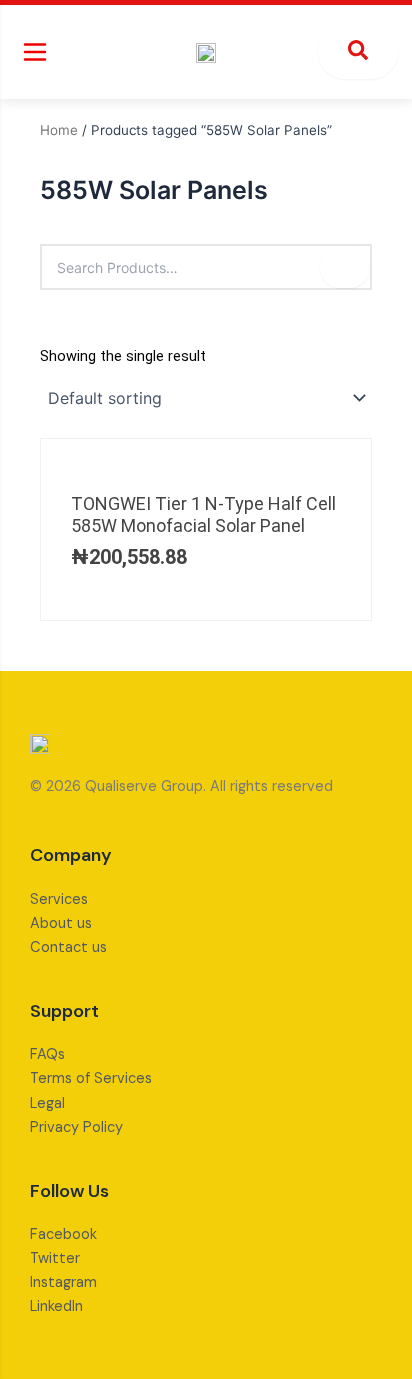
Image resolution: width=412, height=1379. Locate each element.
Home (59, 130)
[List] (77, 322)
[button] (35, 52)
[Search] (345, 267)
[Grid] (46, 322)
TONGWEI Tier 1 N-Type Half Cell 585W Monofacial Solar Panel (203, 514)
